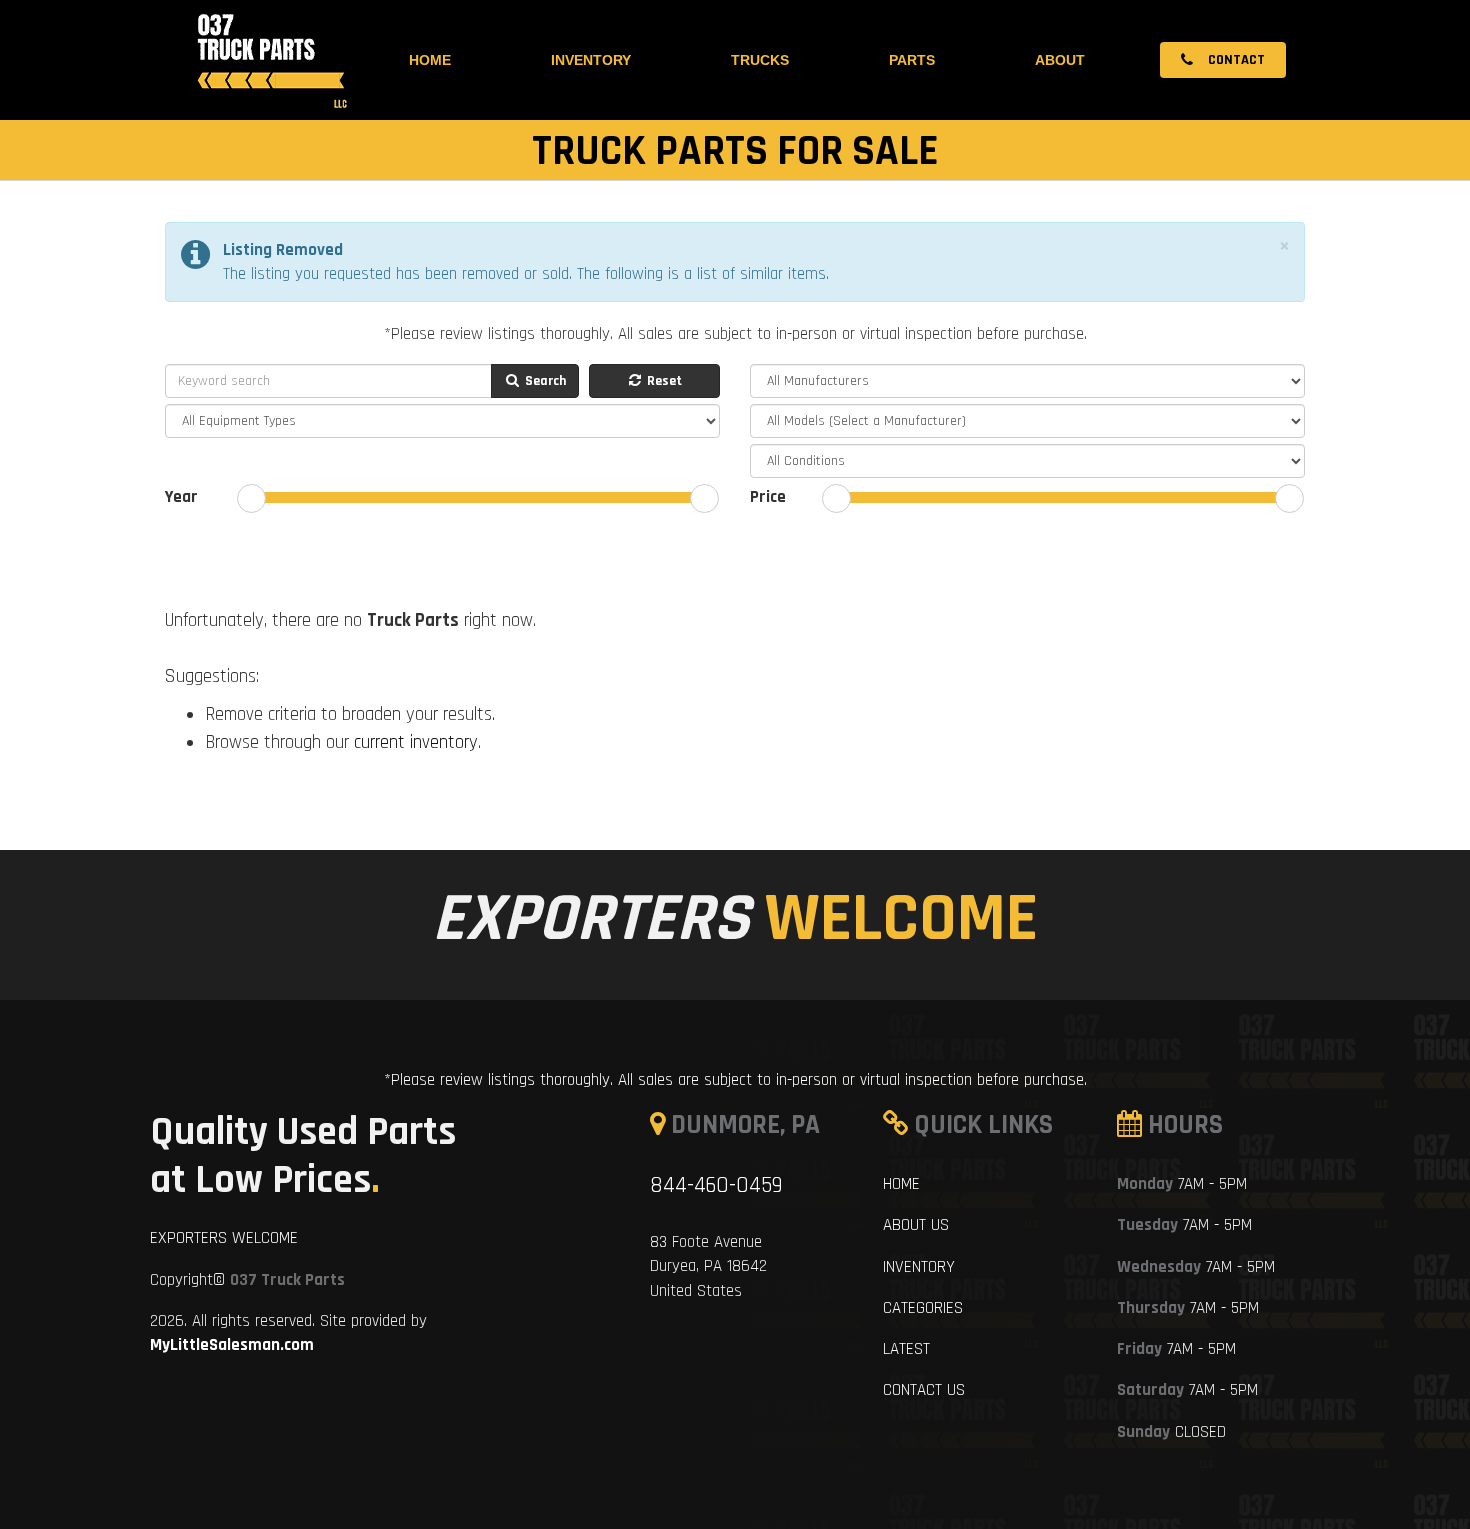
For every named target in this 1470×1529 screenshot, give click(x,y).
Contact (1235, 60)
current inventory (416, 742)
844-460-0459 (716, 1185)
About (1060, 60)
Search (544, 381)
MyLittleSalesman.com (232, 1345)
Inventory (591, 60)
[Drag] (251, 498)
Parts (912, 60)
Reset (663, 381)
